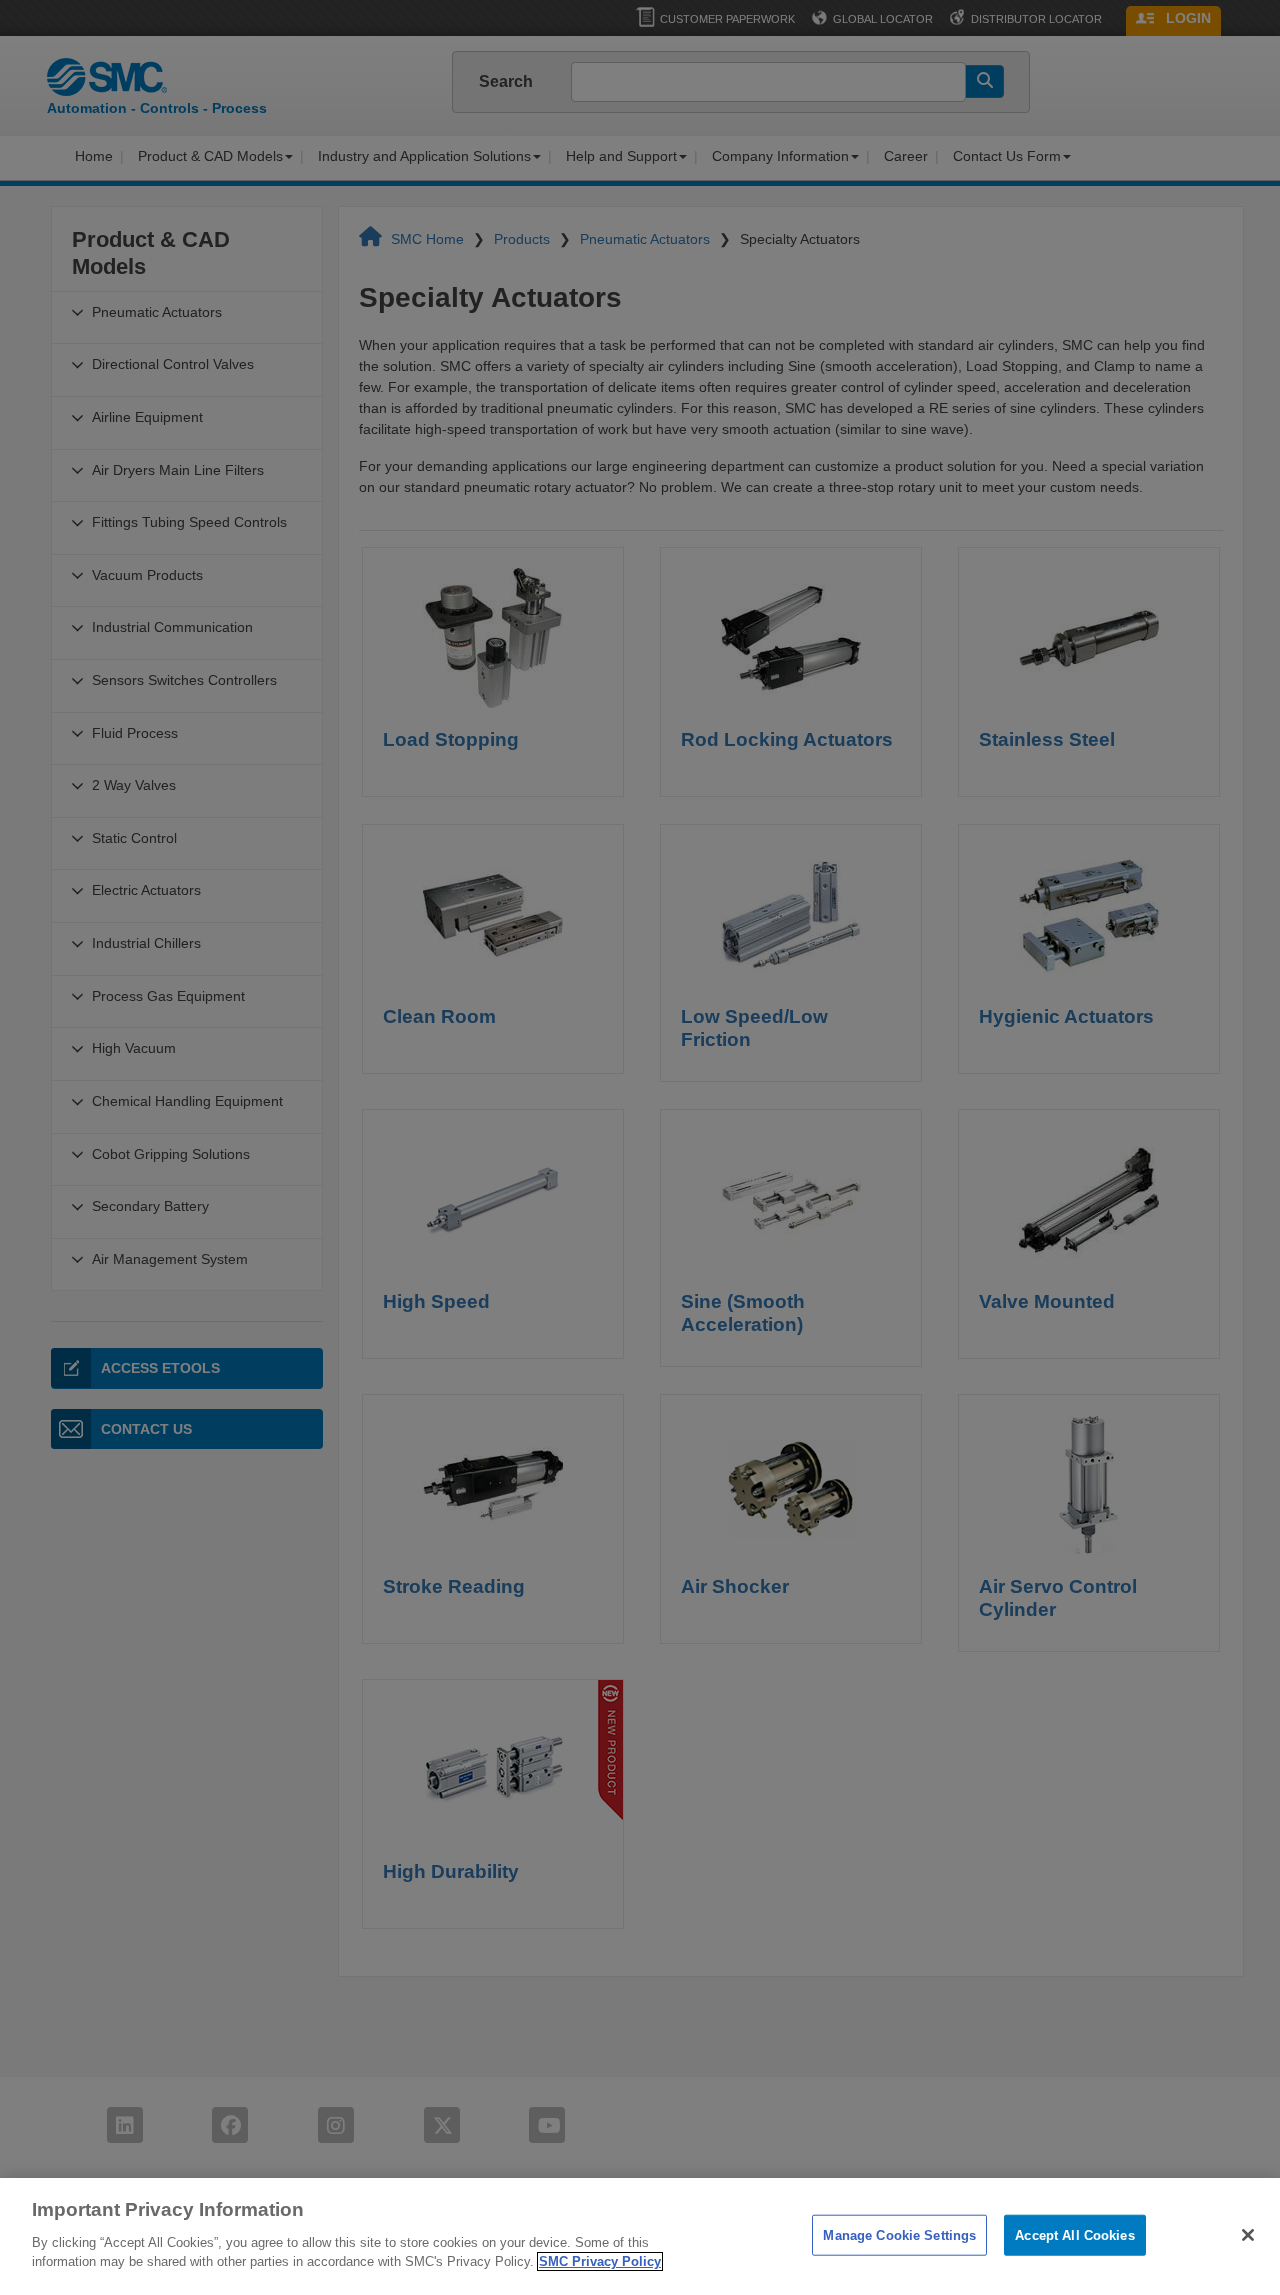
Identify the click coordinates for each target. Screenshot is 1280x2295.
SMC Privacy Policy (600, 2261)
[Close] (1248, 2235)
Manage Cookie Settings (899, 2234)
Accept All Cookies (1074, 2234)
